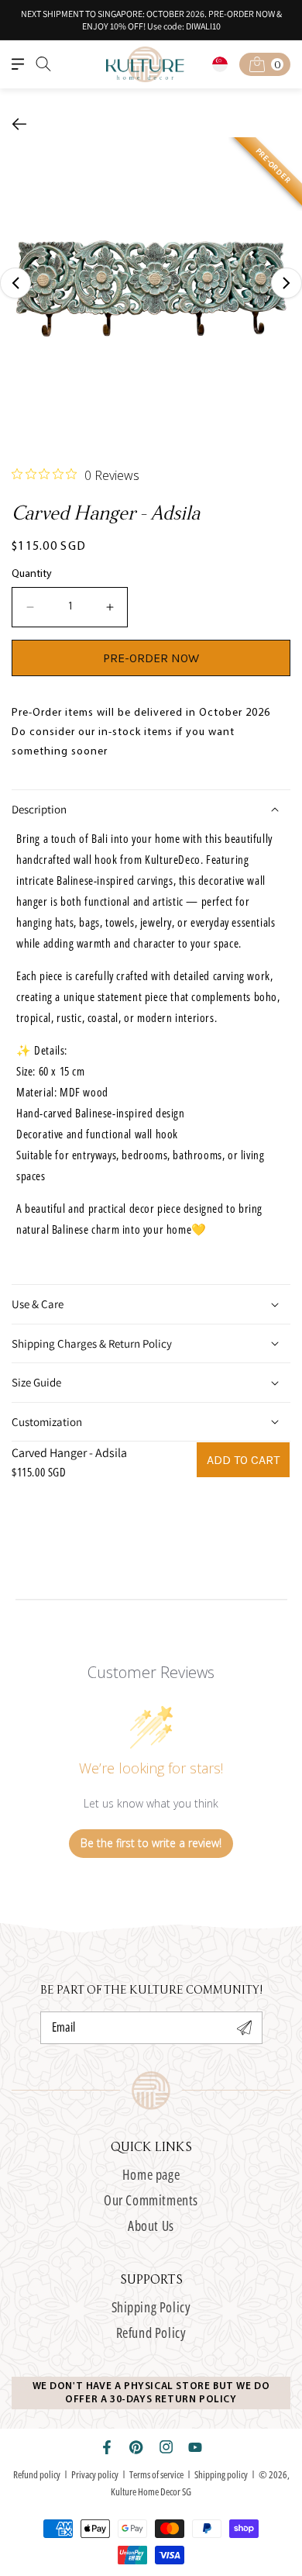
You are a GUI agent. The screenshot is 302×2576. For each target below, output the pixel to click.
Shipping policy (221, 2474)
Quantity (32, 574)
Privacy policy (95, 2474)
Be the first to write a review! (151, 1843)
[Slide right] (287, 283)
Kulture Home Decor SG (151, 2491)
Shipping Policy (151, 2307)
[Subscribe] (245, 2028)
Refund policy (37, 2474)
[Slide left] (15, 283)
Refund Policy (151, 2333)
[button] (18, 64)
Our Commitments (151, 2200)
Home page (151, 2174)
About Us (151, 2226)
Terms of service (156, 2474)
